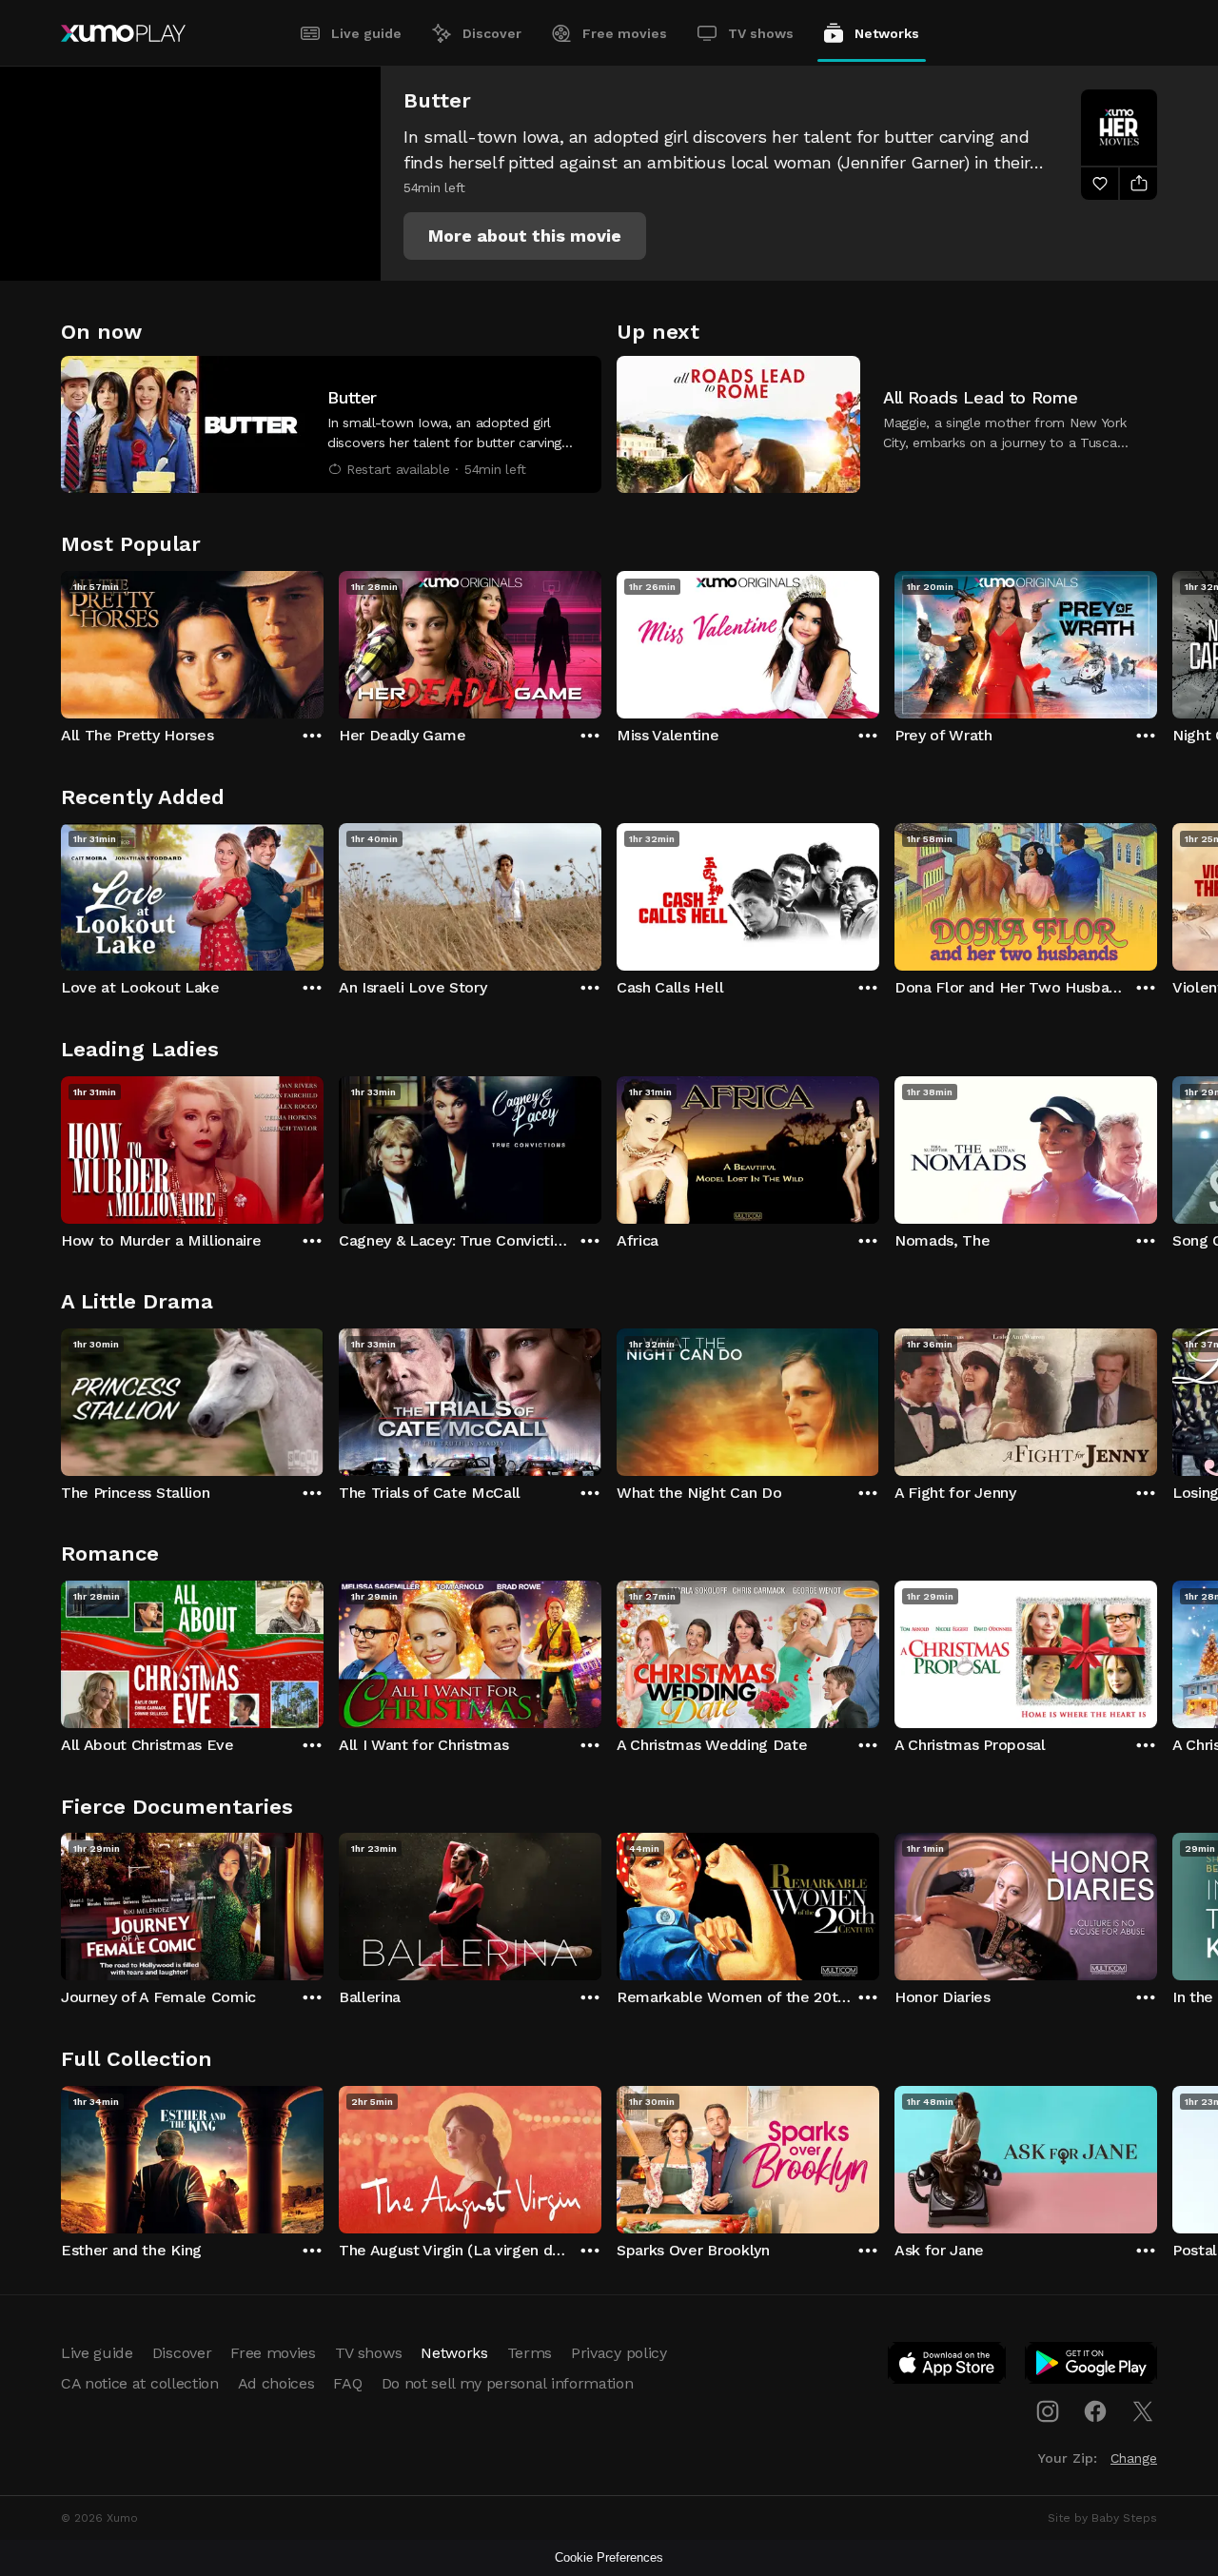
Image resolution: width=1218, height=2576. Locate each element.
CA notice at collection (140, 2383)
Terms (530, 2353)
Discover (492, 33)
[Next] (1157, 640)
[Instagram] (1048, 2411)
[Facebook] (1095, 2411)
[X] (1143, 2411)
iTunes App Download (948, 2367)
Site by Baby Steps (1102, 2518)
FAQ (347, 2383)
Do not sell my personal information (508, 2383)
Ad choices (276, 2383)
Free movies (625, 33)
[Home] (123, 33)
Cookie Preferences (609, 2557)
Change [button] (1134, 2458)
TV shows (761, 33)
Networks (887, 33)
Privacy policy (619, 2353)
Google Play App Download (1092, 2367)
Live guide (366, 33)
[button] (525, 236)
